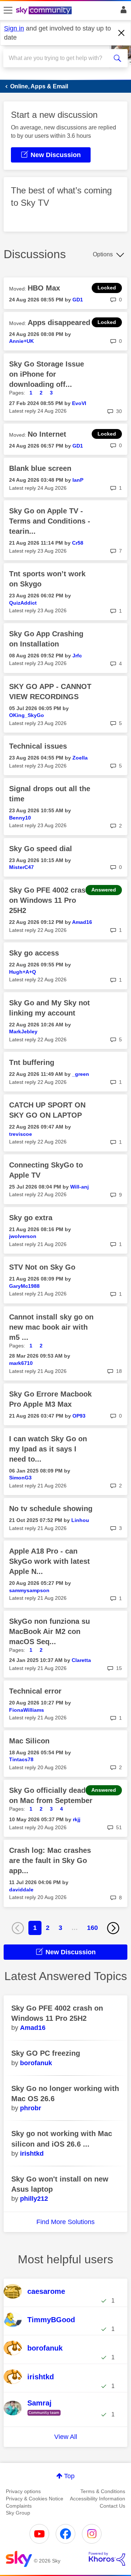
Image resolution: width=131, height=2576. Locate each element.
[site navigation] (8, 11)
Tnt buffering (32, 1062)
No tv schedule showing (51, 1509)
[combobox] (59, 58)
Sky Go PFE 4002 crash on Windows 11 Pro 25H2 (49, 900)
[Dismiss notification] (122, 33)
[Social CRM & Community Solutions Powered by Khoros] (107, 2559)
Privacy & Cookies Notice (35, 2499)
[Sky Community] (45, 11)
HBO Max (44, 288)
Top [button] (69, 2476)
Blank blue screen (40, 468)
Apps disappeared (59, 322)
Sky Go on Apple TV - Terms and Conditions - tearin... (50, 521)
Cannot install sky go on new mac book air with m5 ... (51, 1327)
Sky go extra (31, 1218)
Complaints (19, 2506)
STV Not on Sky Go (42, 1267)
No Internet (47, 434)
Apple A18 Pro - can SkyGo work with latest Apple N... (49, 1561)
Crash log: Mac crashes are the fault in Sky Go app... (50, 1860)
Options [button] (103, 254)
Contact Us (112, 2506)
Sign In (122, 12)
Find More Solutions (65, 2222)
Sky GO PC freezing (46, 2053)
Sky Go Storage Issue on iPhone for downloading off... (47, 374)
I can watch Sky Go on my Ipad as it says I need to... (48, 1449)
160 (92, 1928)
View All (66, 2437)
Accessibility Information (98, 2499)
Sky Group (18, 2513)
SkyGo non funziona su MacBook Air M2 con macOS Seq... (49, 1631)
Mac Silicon (29, 1741)
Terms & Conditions (103, 2491)
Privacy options (23, 2491)
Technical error (35, 1691)
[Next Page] (113, 1928)
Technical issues (38, 746)
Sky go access (34, 953)
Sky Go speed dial (41, 849)
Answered (104, 890)
